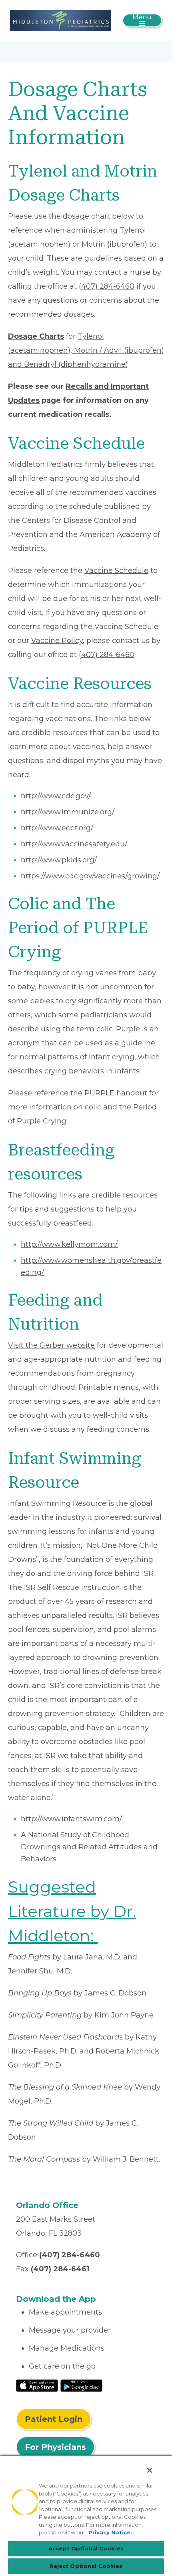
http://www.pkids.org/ (59, 860)
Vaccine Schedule (116, 571)
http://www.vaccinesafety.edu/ (74, 844)
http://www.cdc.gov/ (56, 796)
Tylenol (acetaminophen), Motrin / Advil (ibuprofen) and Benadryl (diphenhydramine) (86, 350)
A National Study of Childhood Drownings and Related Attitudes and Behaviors (89, 1847)
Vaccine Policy (57, 641)
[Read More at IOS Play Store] (37, 2385)
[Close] (150, 2470)
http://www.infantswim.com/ (71, 1819)
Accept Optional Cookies (86, 2548)
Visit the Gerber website (51, 1345)
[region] (86, 2515)
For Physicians (55, 2447)
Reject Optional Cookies (86, 2566)
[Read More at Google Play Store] (81, 2385)
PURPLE (99, 1093)
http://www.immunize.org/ (68, 812)
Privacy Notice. (110, 2532)
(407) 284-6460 (107, 286)
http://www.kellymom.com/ (69, 1244)
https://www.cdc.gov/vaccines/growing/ (90, 876)
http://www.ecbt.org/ (57, 828)
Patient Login (54, 2419)
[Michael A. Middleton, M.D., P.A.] (61, 20)
